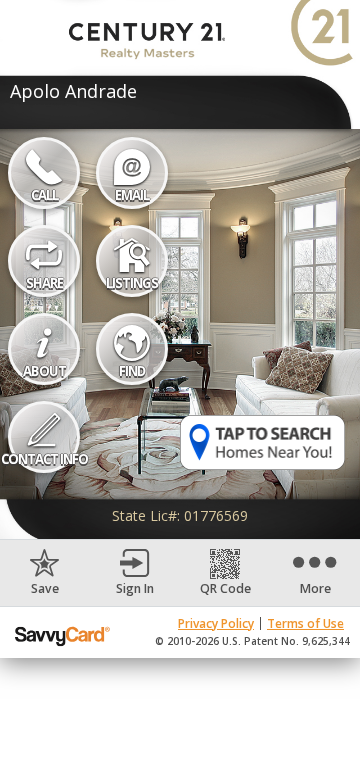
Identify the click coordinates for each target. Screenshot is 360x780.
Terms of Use (305, 623)
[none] (45, 573)
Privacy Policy (216, 623)
